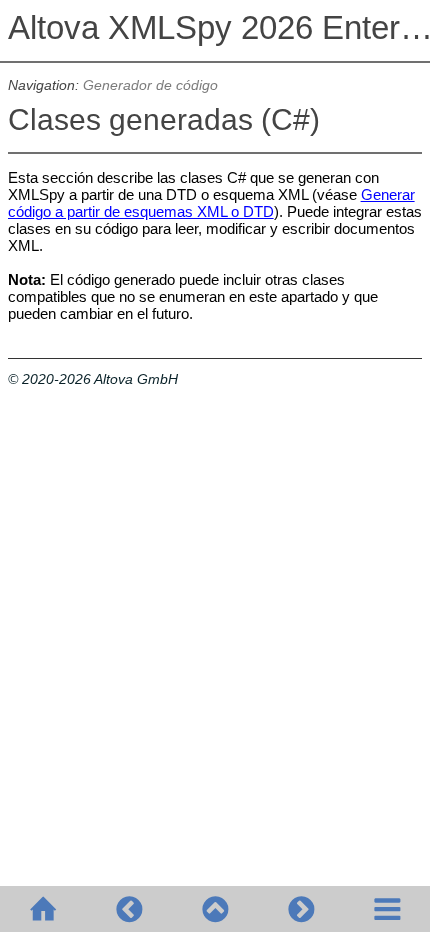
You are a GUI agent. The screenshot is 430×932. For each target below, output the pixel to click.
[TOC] (387, 909)
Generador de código (150, 85)
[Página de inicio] (43, 909)
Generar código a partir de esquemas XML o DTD (211, 203)
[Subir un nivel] (215, 909)
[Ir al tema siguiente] (301, 909)
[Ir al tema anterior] (129, 909)
